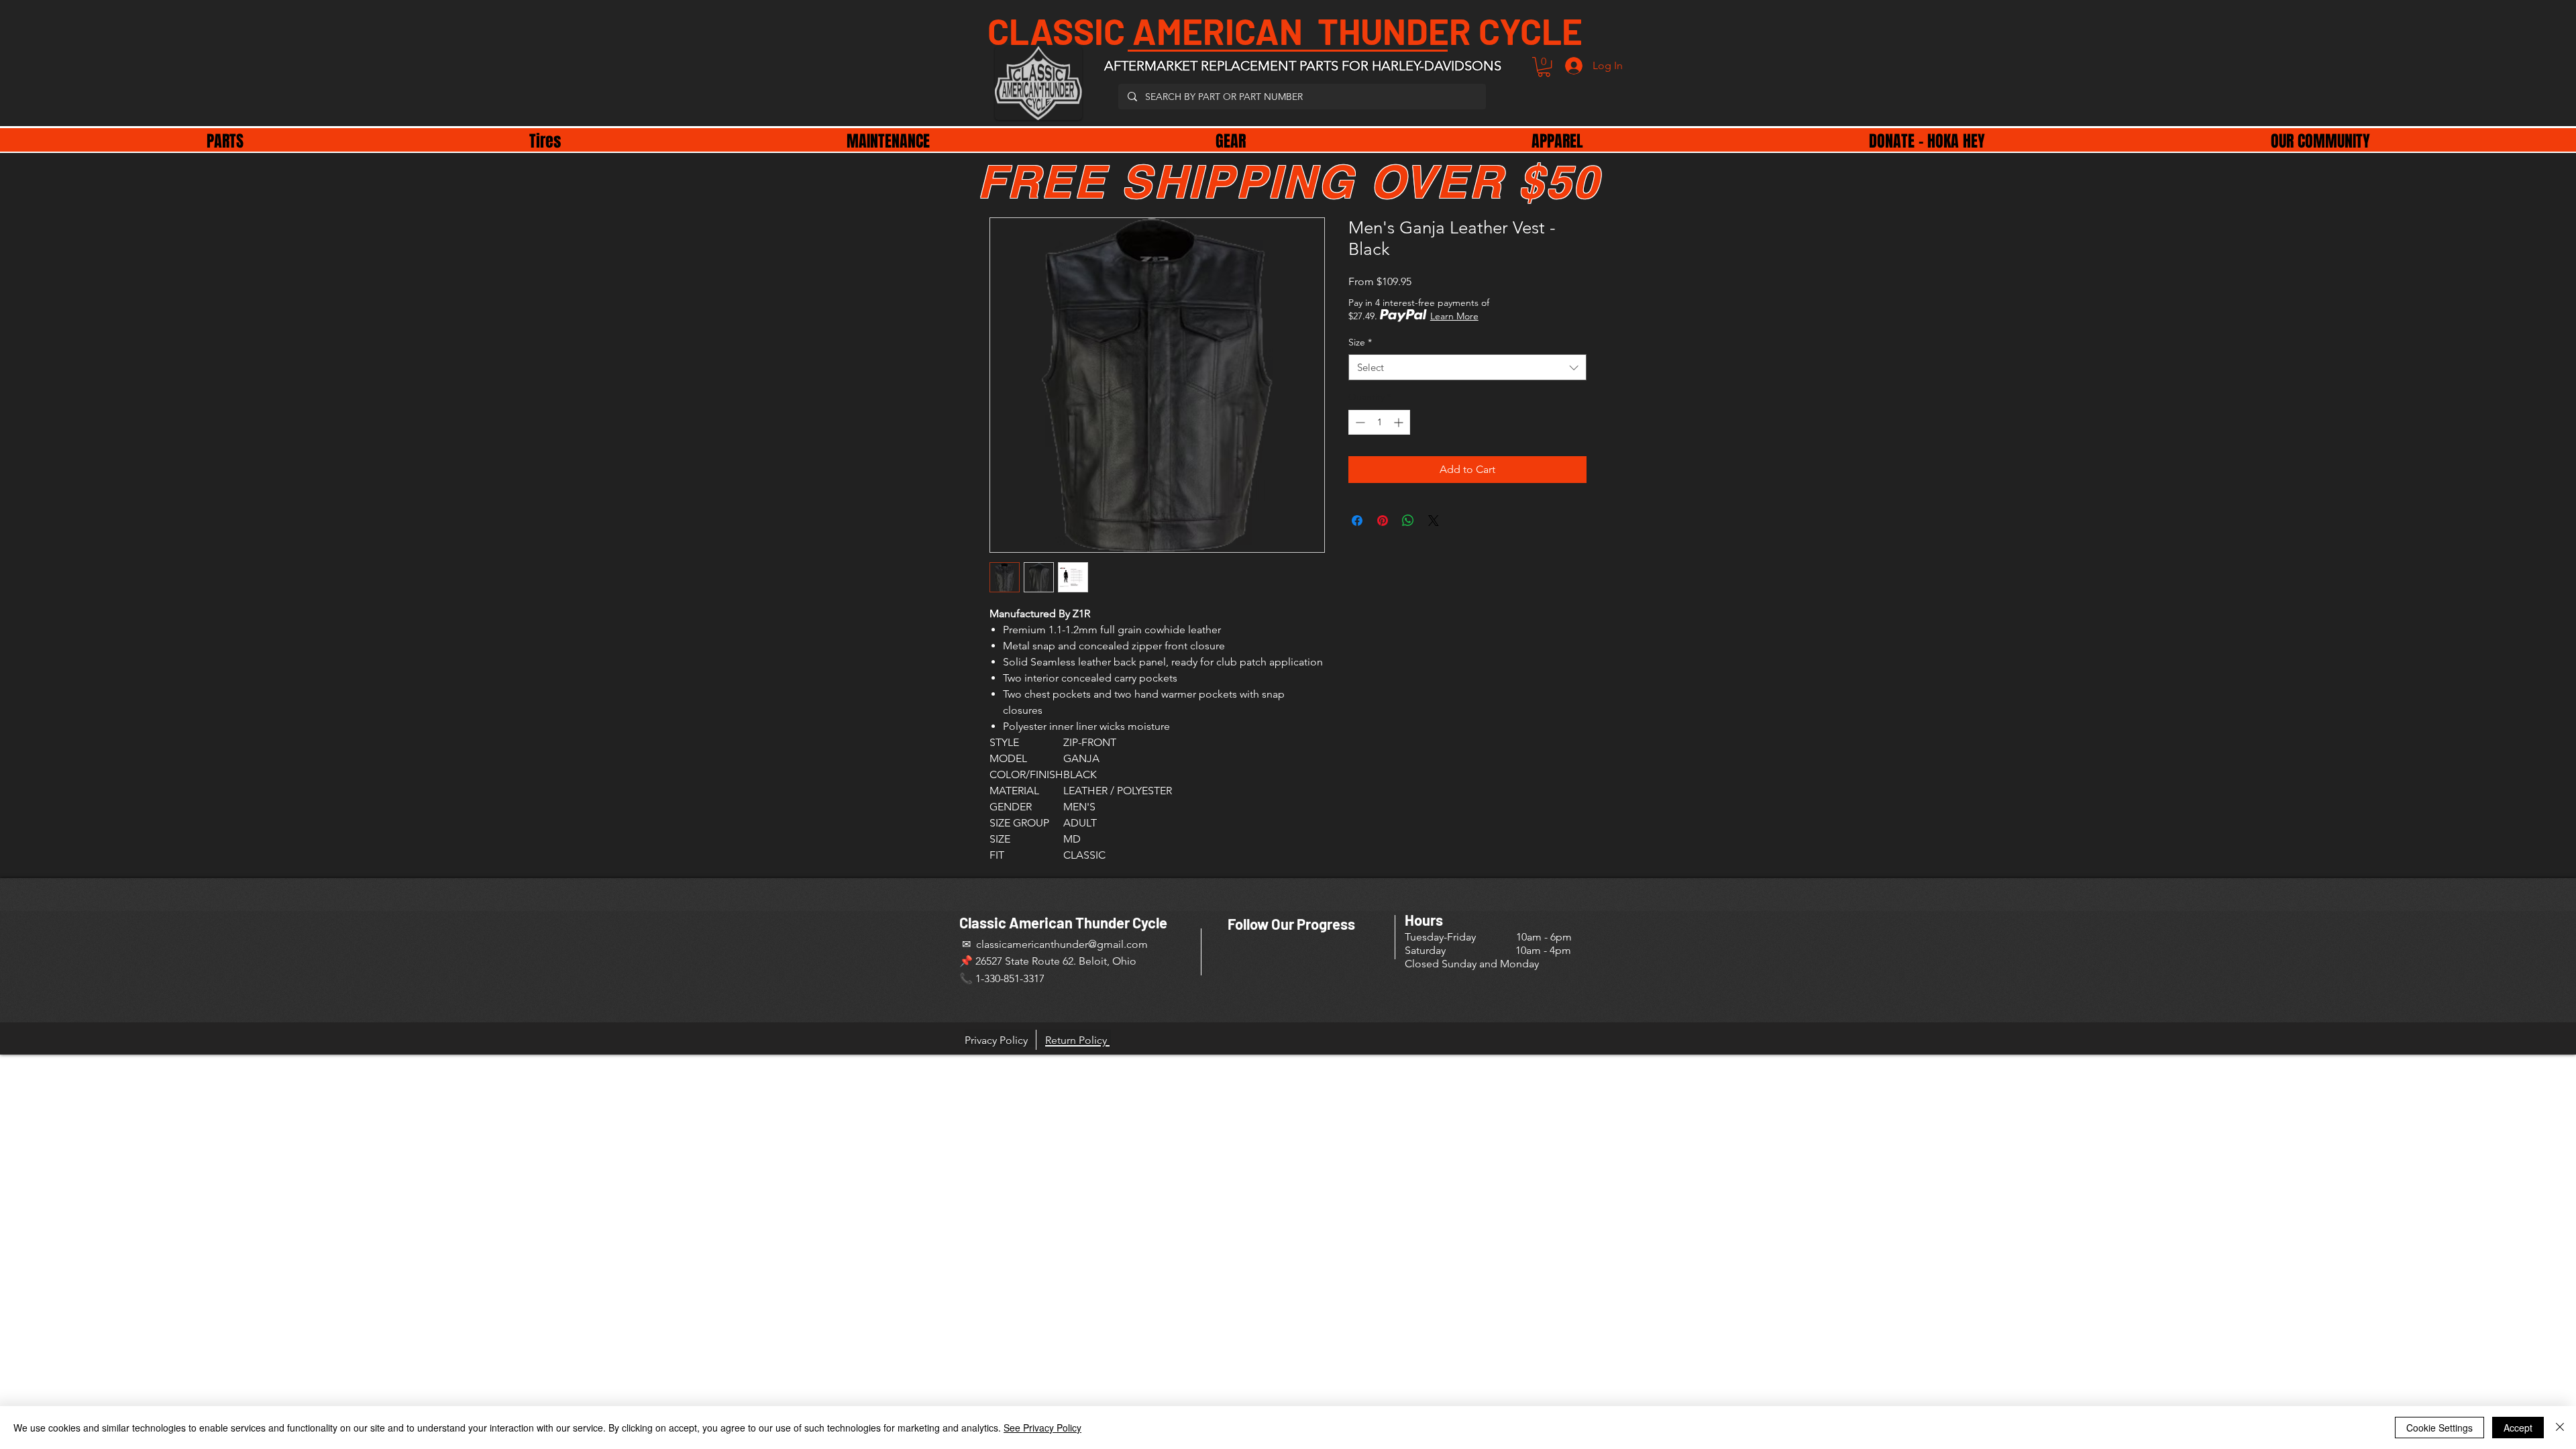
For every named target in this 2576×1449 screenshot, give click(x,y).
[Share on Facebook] (1357, 521)
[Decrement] (1359, 422)
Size (1360, 342)
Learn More (1454, 316)
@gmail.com (1118, 944)
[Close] (2560, 1428)
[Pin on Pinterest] (1383, 521)
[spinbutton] (1379, 422)
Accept (2518, 1428)
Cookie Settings (2439, 1428)
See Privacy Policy (1042, 1428)
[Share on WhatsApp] (1408, 521)
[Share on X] (1434, 521)
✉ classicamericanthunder (1024, 944)
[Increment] (1400, 422)
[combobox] (1467, 367)
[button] (1544, 67)
